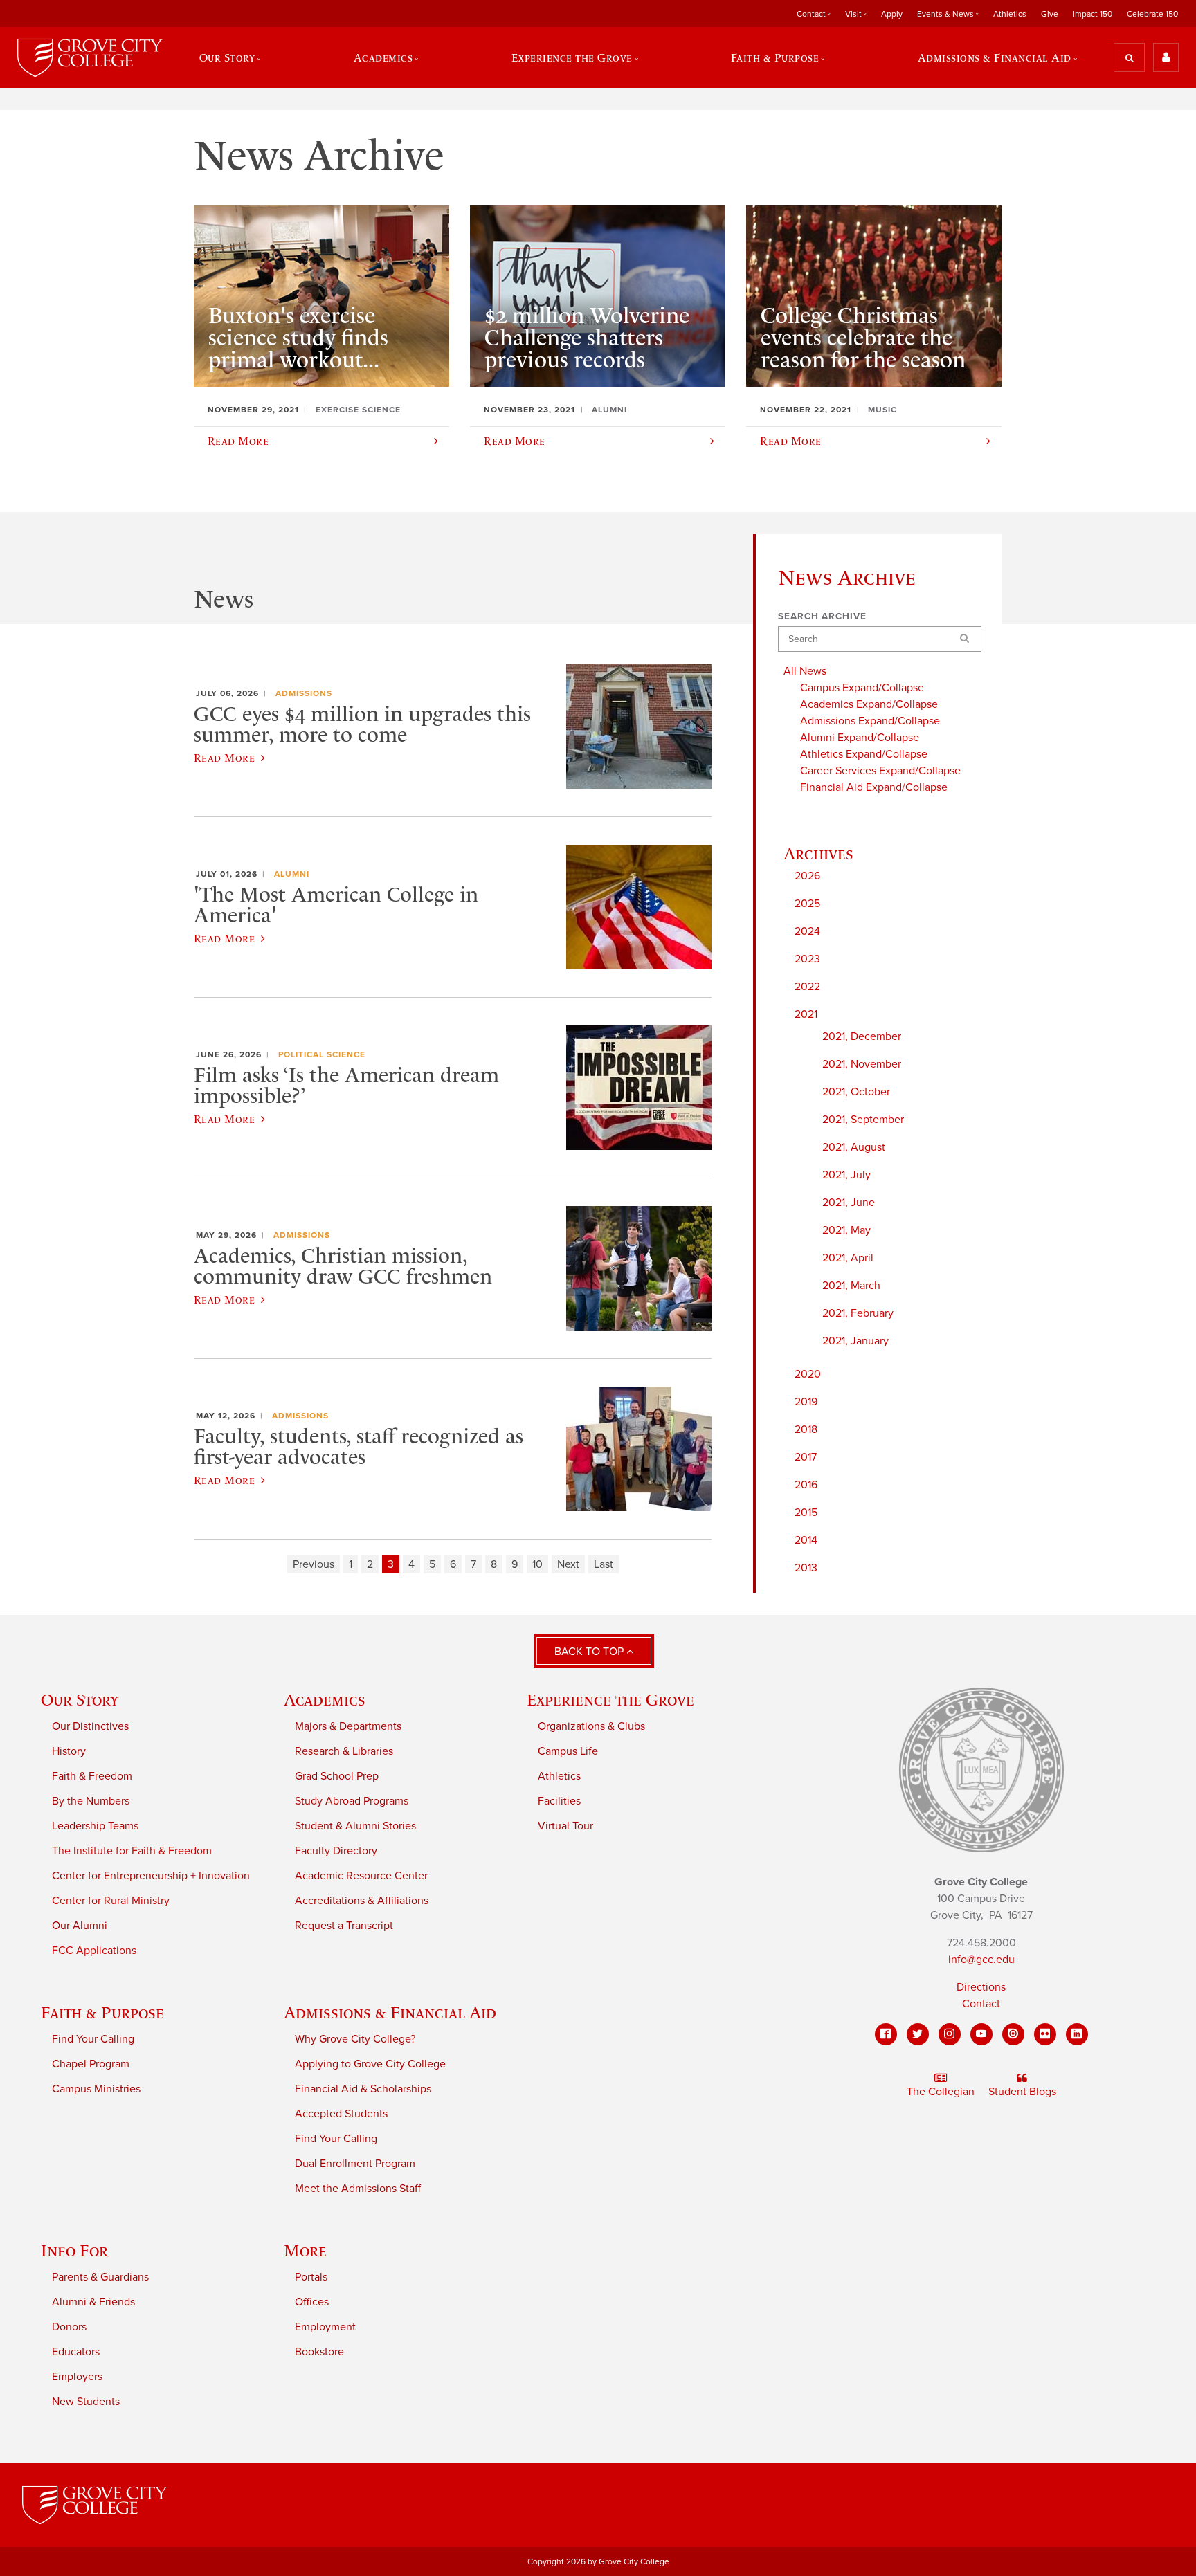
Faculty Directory (336, 1851)
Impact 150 (1093, 14)
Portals (311, 2277)
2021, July (846, 1175)
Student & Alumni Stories (355, 1826)
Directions (981, 1987)
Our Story (80, 1700)
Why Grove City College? (355, 2039)
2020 (808, 1374)
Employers (77, 2377)
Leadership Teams (95, 1826)
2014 (806, 1540)
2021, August (854, 1147)
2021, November (862, 1064)
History (69, 1751)
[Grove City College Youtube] (981, 2034)
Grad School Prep (337, 1776)
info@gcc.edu (981, 1960)
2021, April (848, 1258)
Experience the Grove (610, 1700)
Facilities (559, 1801)
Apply (892, 14)
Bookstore (319, 2352)
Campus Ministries (96, 2089)
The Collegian (941, 2092)
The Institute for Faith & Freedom (132, 1851)
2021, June (849, 1203)
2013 (806, 1568)
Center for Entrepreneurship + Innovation (151, 1876)
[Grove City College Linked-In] (1077, 2034)
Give (1050, 14)
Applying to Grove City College (370, 2064)
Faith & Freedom (92, 1776)
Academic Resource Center (361, 1876)
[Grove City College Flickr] (1045, 2034)
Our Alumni (80, 1926)
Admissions (304, 693)
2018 (806, 1429)
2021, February (858, 1313)
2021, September (863, 1120)
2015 (806, 1513)
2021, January (855, 1341)
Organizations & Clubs (591, 1726)
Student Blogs (1022, 2092)
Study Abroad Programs (352, 1801)
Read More (224, 758)
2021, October (856, 1092)
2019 (806, 1402)
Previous (314, 1564)
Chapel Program (91, 2064)
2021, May (846, 1230)
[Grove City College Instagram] (950, 2034)
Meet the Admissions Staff (358, 2189)
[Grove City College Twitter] (918, 2034)
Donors (69, 2327)
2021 (806, 1014)
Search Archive (822, 616)
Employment (325, 2327)
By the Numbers (91, 1801)
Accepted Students (341, 2114)
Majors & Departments (348, 1726)
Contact (981, 2004)
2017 (806, 1457)
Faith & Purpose (102, 2012)
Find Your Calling (93, 2039)
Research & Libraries (344, 1751)
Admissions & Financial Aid (390, 2012)
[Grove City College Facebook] (886, 2034)
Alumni (292, 874)
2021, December (862, 1036)
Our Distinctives (90, 1726)
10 (537, 1564)
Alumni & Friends (93, 2302)
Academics (325, 1700)
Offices (312, 2302)
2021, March (851, 1286)
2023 (807, 959)
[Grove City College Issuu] (1013, 2034)
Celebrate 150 (1152, 14)
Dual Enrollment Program (355, 2164)
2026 (807, 876)
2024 (807, 931)
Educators (76, 2352)
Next (568, 1564)
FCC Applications (94, 1951)
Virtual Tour (565, 1826)
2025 (807, 904)
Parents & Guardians (100, 2277)
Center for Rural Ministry (111, 1901)
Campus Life (568, 1751)
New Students (86, 2402)
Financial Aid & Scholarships (363, 2089)
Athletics (1010, 14)
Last (604, 1564)
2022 (807, 987)
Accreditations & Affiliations (362, 1901)
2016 (806, 1485)
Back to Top (590, 1652)
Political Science (322, 1054)
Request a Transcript (344, 1926)
